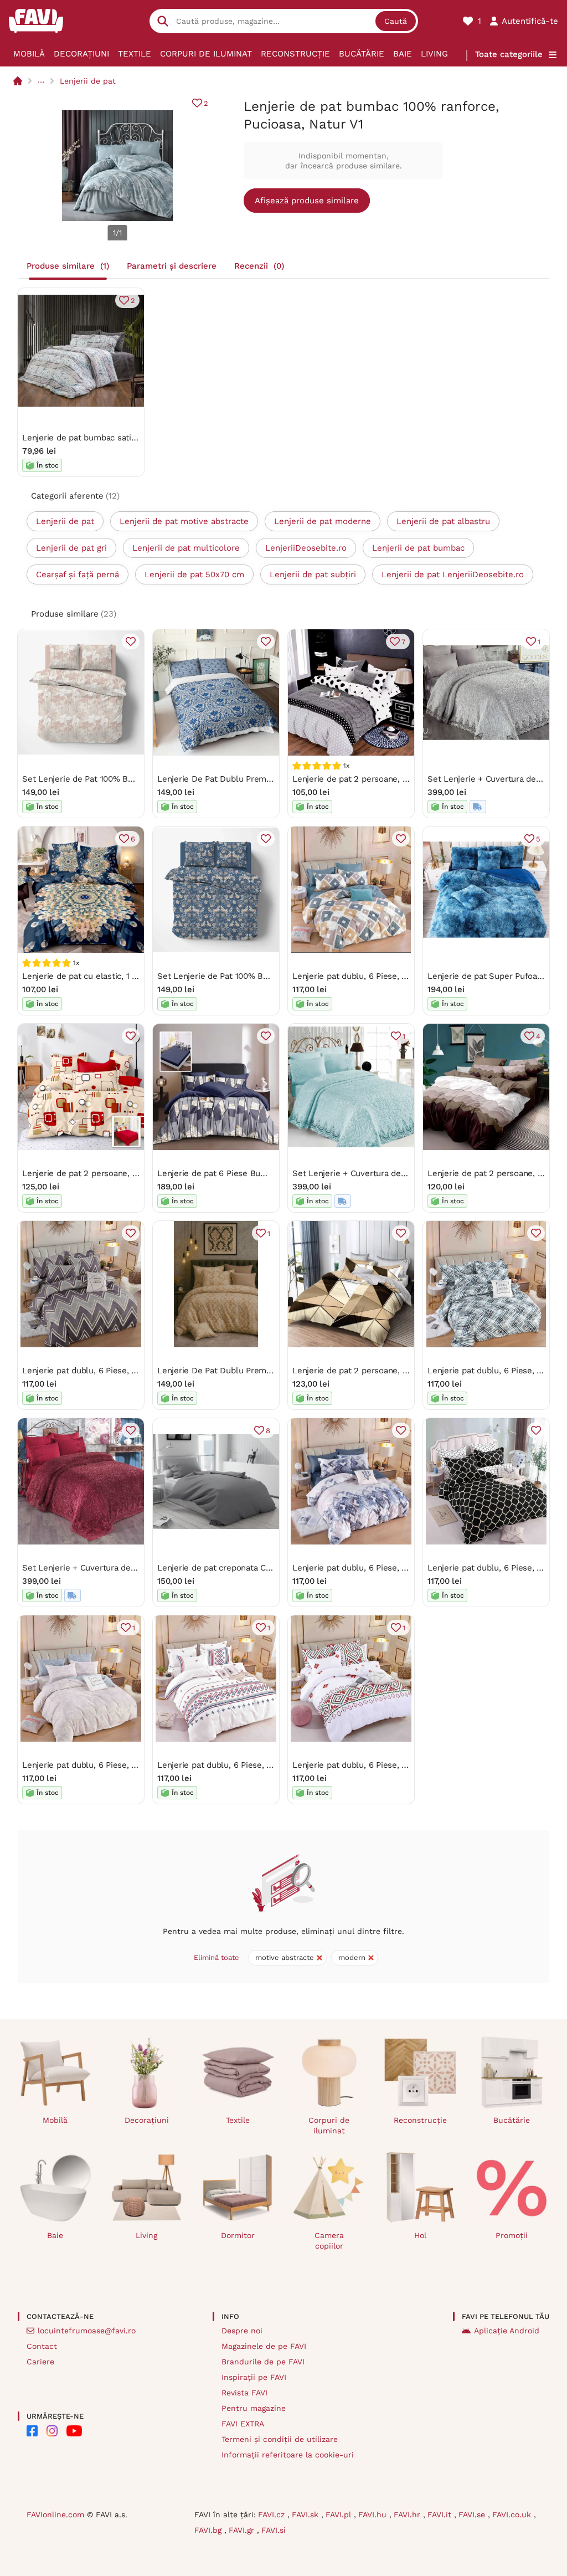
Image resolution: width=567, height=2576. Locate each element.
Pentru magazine (254, 2408)
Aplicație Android (507, 2331)
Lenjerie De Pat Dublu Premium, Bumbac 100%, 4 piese (265, 779)
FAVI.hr (408, 2515)
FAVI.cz (273, 2515)
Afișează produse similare (307, 201)
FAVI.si (274, 2530)
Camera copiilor (329, 2241)
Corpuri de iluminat (206, 54)
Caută (396, 21)
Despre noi (242, 2331)
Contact (42, 2346)
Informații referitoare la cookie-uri (288, 2455)
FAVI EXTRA (243, 2424)
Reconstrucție (295, 54)
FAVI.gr (243, 2530)
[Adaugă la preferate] (131, 642)
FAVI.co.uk (513, 2515)
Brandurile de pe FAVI (263, 2362)
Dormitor (238, 2235)
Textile (135, 54)
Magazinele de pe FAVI (264, 2346)
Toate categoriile (509, 54)
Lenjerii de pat (88, 81)
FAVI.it (441, 2515)
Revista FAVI (244, 2393)
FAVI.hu (374, 2515)
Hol (420, 2235)
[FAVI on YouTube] (74, 2431)
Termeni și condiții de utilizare (280, 2439)
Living (434, 54)
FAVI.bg (209, 2530)
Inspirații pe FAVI (254, 2377)
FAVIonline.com (55, 2515)
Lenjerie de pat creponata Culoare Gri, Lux (240, 1568)
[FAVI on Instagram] (52, 2431)
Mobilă (29, 54)
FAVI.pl (340, 2515)
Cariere (40, 2362)
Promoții (512, 2235)
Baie (403, 54)
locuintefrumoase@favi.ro (87, 2331)
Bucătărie (362, 54)
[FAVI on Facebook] (32, 2431)
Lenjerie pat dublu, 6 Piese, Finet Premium (376, 976)
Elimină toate (217, 1957)
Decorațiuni (81, 54)
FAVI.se (473, 2515)
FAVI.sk (306, 2515)
